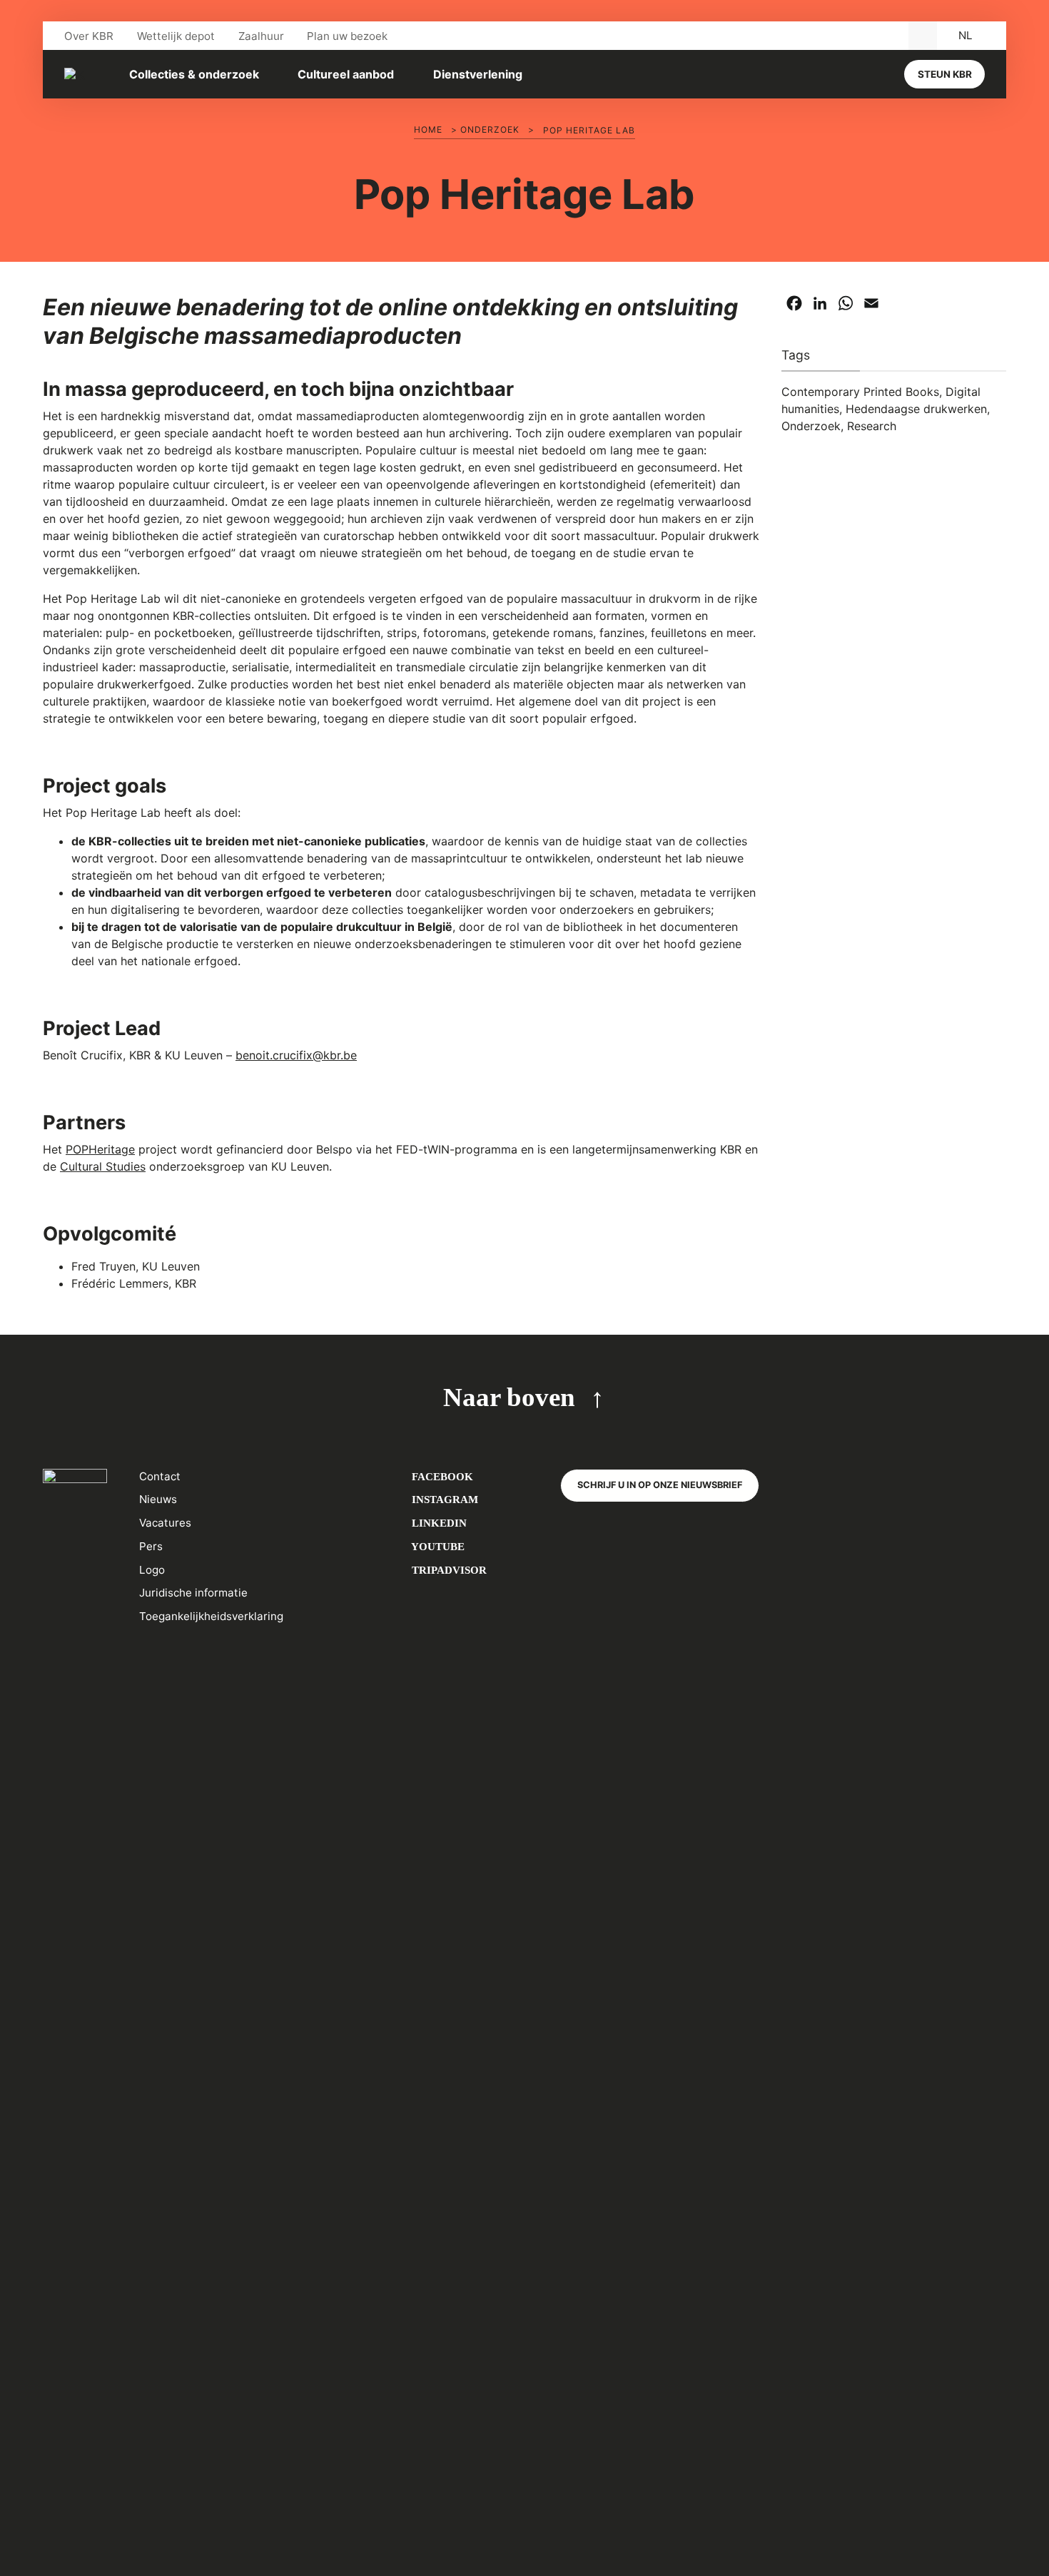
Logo (152, 1570)
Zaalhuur (261, 36)
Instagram (444, 1499)
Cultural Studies (103, 1166)
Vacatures (165, 1523)
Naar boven (509, 1397)
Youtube (437, 1546)
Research (872, 426)
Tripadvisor (448, 1570)
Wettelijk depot (176, 36)
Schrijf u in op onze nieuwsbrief (660, 1485)
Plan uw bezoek (347, 36)
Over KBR (89, 36)
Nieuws (158, 1499)
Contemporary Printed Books (860, 392)
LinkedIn (438, 1523)
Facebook (441, 1476)
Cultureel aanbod (346, 74)
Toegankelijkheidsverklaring (211, 1616)
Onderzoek (490, 129)
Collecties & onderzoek (194, 74)
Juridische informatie (193, 1593)
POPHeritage (100, 1149)
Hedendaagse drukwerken (916, 409)
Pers (151, 1546)
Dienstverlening (478, 74)
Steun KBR (945, 74)
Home (428, 129)
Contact (160, 1476)
